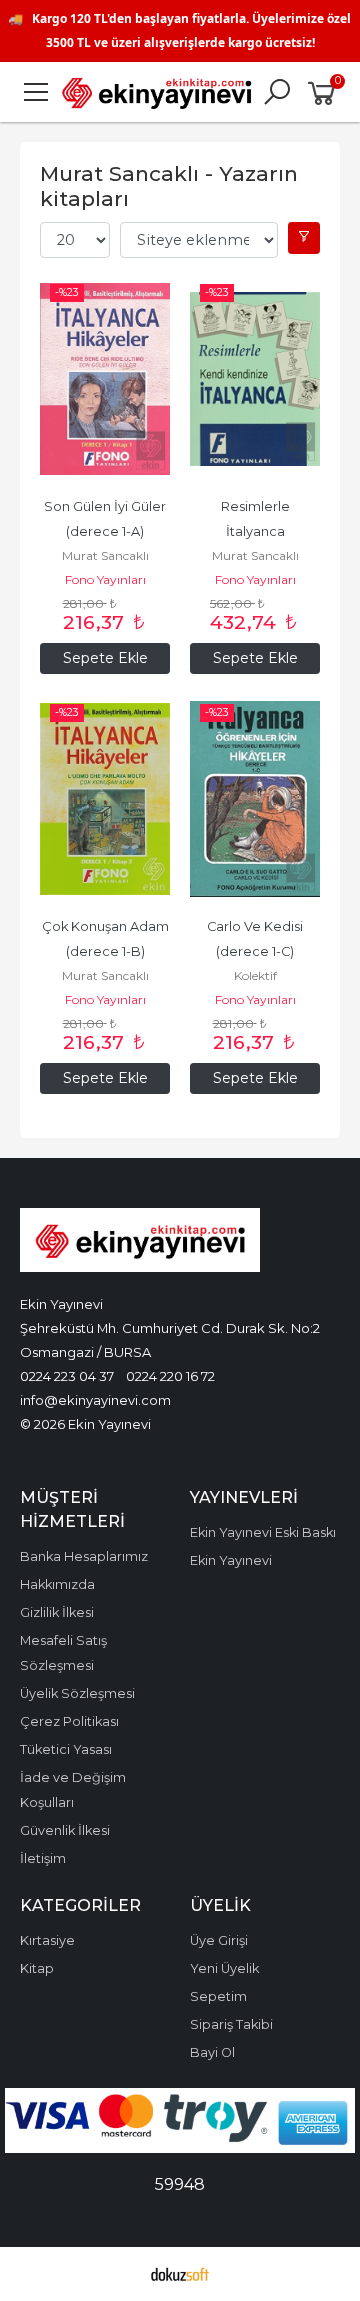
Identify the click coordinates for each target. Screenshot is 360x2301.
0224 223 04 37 (67, 1376)
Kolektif (255, 975)
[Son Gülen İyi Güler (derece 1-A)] (105, 379)
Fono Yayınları (105, 579)
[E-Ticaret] (180, 2274)
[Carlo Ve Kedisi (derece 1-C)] (255, 799)
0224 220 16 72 (170, 1376)
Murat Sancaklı (105, 555)
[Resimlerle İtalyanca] (255, 379)
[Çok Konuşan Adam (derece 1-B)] (105, 799)
